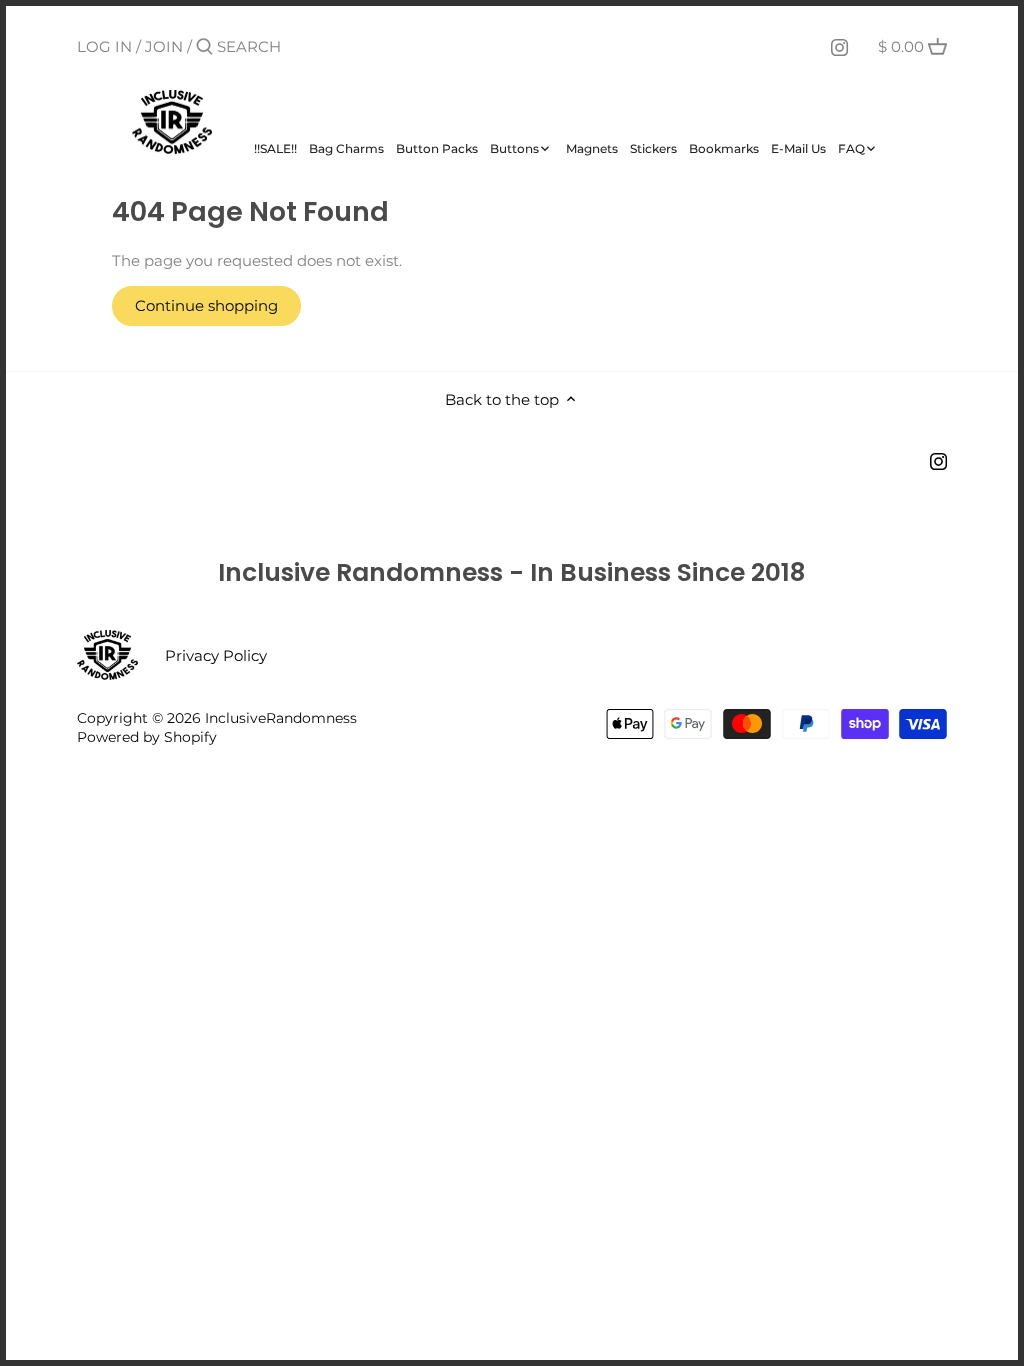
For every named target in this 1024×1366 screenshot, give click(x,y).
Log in (104, 46)
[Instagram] (839, 46)
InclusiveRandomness (281, 718)
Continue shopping (206, 305)
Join (164, 46)
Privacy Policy (216, 655)
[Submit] (204, 47)
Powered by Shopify (147, 737)
